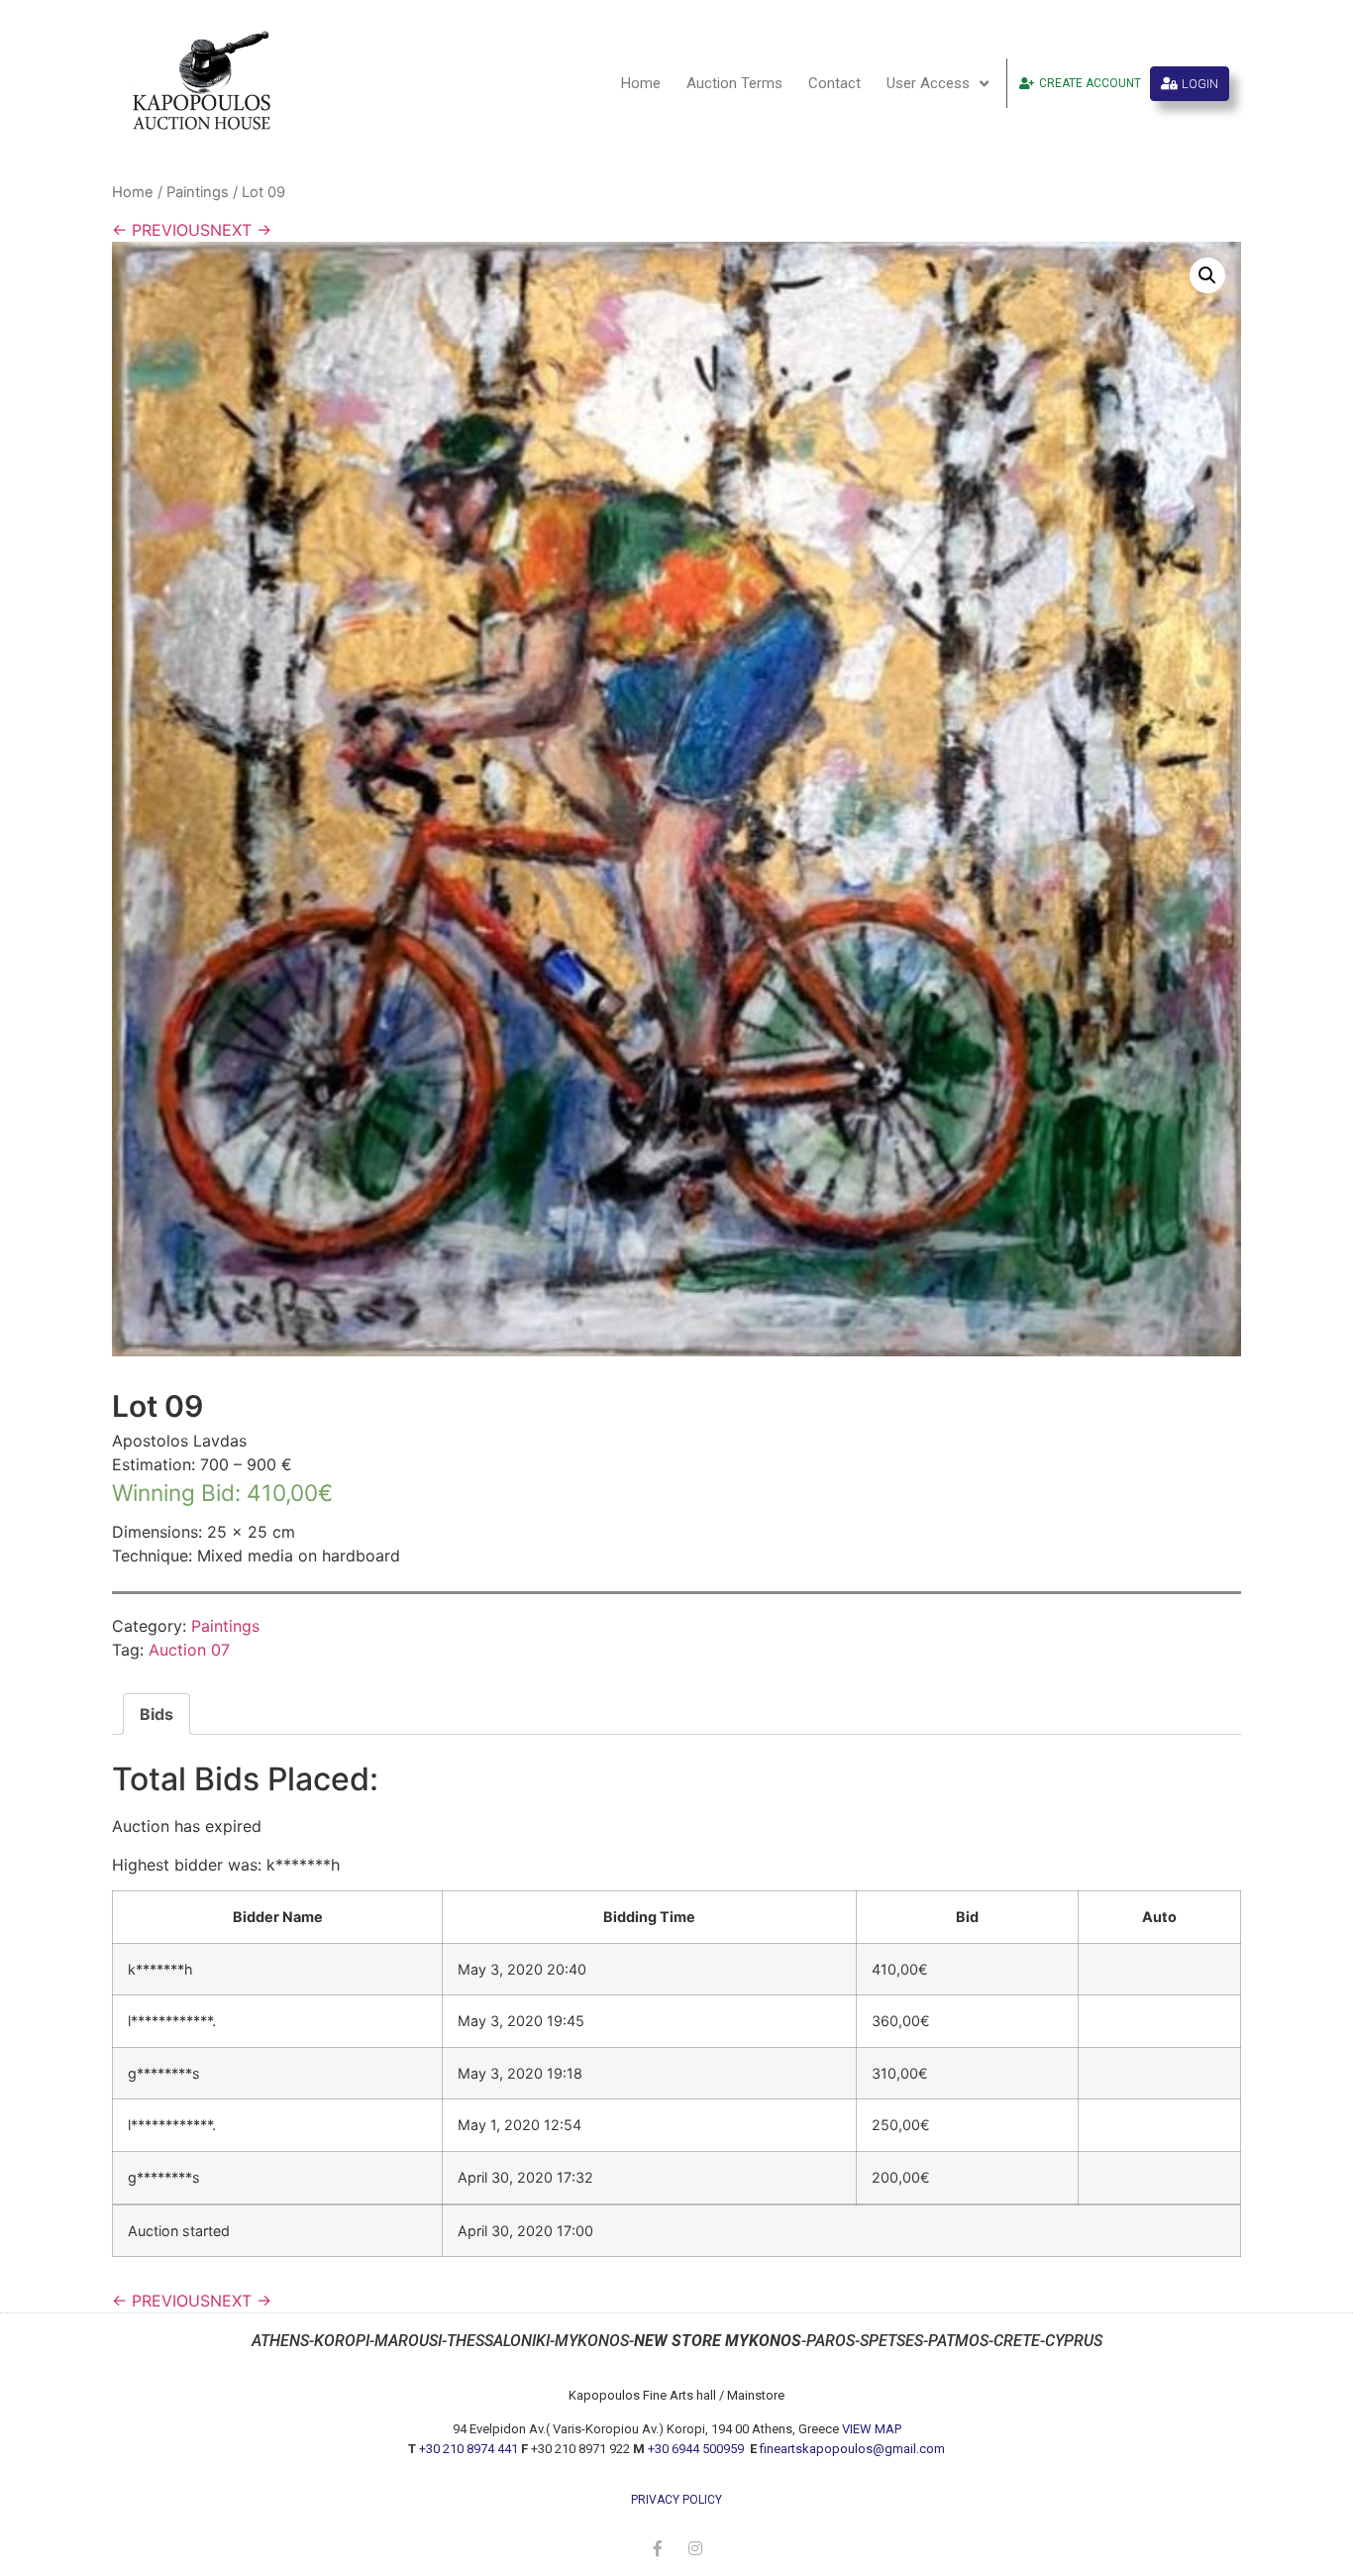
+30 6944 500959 (697, 2449)
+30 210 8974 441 (468, 2449)
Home (641, 83)
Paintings (198, 192)
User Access (928, 83)
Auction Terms (734, 83)
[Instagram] (695, 2548)
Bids (156, 1714)
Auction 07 (189, 1650)
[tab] (156, 1714)
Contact (834, 83)
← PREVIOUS (161, 230)
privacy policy (676, 2500)
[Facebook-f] (658, 2548)
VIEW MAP (872, 2429)
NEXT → (241, 230)
